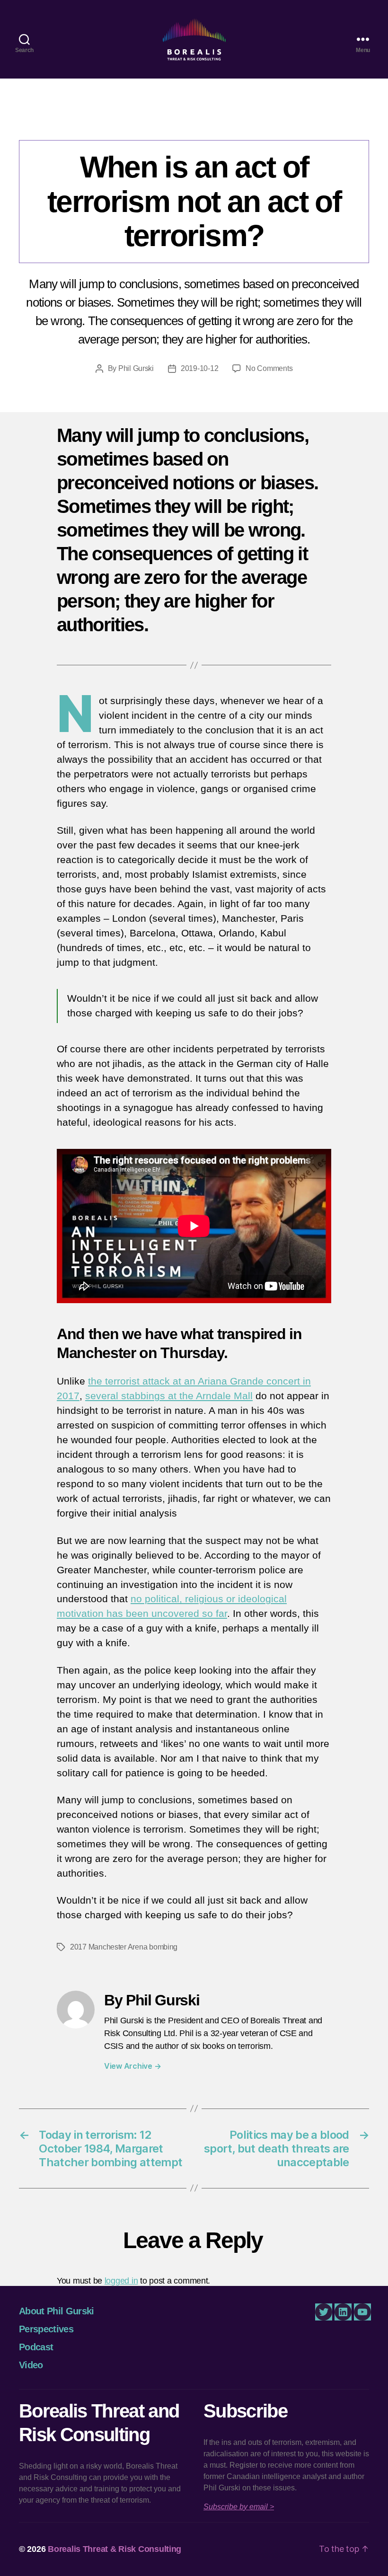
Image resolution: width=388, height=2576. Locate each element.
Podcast (36, 2347)
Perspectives (194, 121)
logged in (121, 2281)
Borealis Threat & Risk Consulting (115, 2549)
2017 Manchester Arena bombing (124, 1947)
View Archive (132, 2066)
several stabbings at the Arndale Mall (169, 1396)
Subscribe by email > (239, 2507)
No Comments (269, 368)
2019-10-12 (199, 368)
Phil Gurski (136, 368)
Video (31, 2365)
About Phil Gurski (57, 2311)
